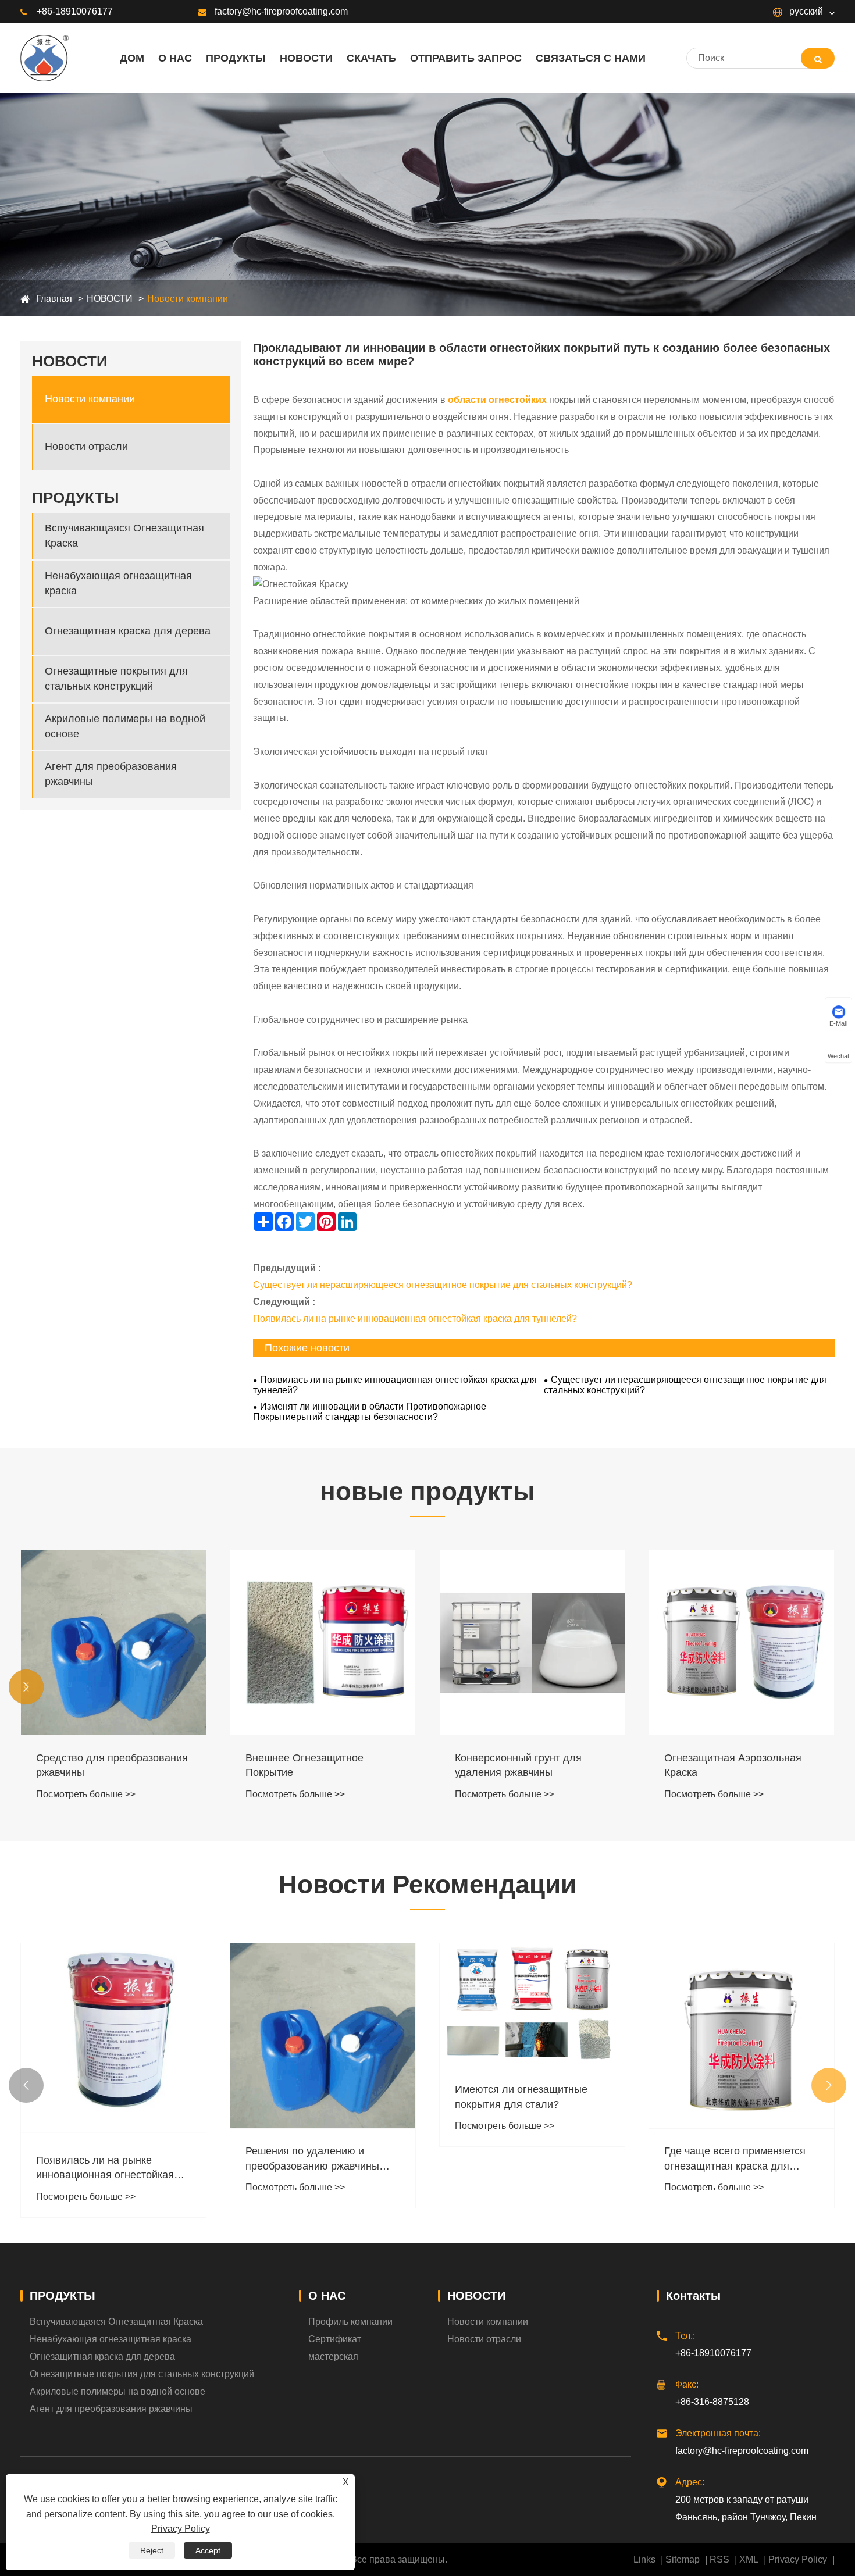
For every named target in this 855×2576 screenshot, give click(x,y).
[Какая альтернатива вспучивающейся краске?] (742, 2013)
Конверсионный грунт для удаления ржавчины (309, 1765)
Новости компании (188, 299)
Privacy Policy (798, 2559)
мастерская (333, 2356)
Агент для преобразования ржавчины (111, 774)
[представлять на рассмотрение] (818, 58)
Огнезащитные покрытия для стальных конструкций (116, 679)
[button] (26, 1687)
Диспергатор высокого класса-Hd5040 (739, 1765)
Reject (152, 2550)
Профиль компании (350, 2322)
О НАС (327, 2296)
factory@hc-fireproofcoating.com (281, 11)
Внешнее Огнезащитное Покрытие (95, 1765)
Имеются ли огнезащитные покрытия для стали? (312, 2097)
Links (644, 2559)
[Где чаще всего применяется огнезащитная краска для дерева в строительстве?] (532, 2036)
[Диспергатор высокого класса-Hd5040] (742, 1643)
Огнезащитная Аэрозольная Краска (523, 1765)
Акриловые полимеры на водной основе (125, 727)
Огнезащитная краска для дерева (128, 631)
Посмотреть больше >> (86, 1794)
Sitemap (683, 2559)
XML (749, 2559)
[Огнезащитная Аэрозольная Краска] (532, 1643)
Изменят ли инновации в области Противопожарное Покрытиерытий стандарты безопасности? (370, 1412)
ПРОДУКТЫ (63, 2296)
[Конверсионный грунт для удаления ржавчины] (323, 1643)
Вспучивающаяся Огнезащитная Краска (124, 536)
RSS (719, 2559)
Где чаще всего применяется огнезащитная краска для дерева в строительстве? (526, 2159)
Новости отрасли (86, 447)
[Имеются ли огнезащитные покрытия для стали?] (323, 2005)
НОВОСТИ (110, 299)
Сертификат (335, 2339)
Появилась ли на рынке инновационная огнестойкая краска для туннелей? (415, 1319)
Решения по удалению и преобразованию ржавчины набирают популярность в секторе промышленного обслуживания (103, 2159)
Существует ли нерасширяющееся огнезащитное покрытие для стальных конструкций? (443, 1285)
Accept (208, 2550)
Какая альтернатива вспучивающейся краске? (727, 2112)
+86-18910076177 (75, 11)
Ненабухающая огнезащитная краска (118, 584)
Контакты (693, 2296)
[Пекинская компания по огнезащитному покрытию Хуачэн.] (44, 58)
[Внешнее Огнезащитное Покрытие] (113, 1643)
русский (805, 11)
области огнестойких (497, 400)
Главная (54, 299)
